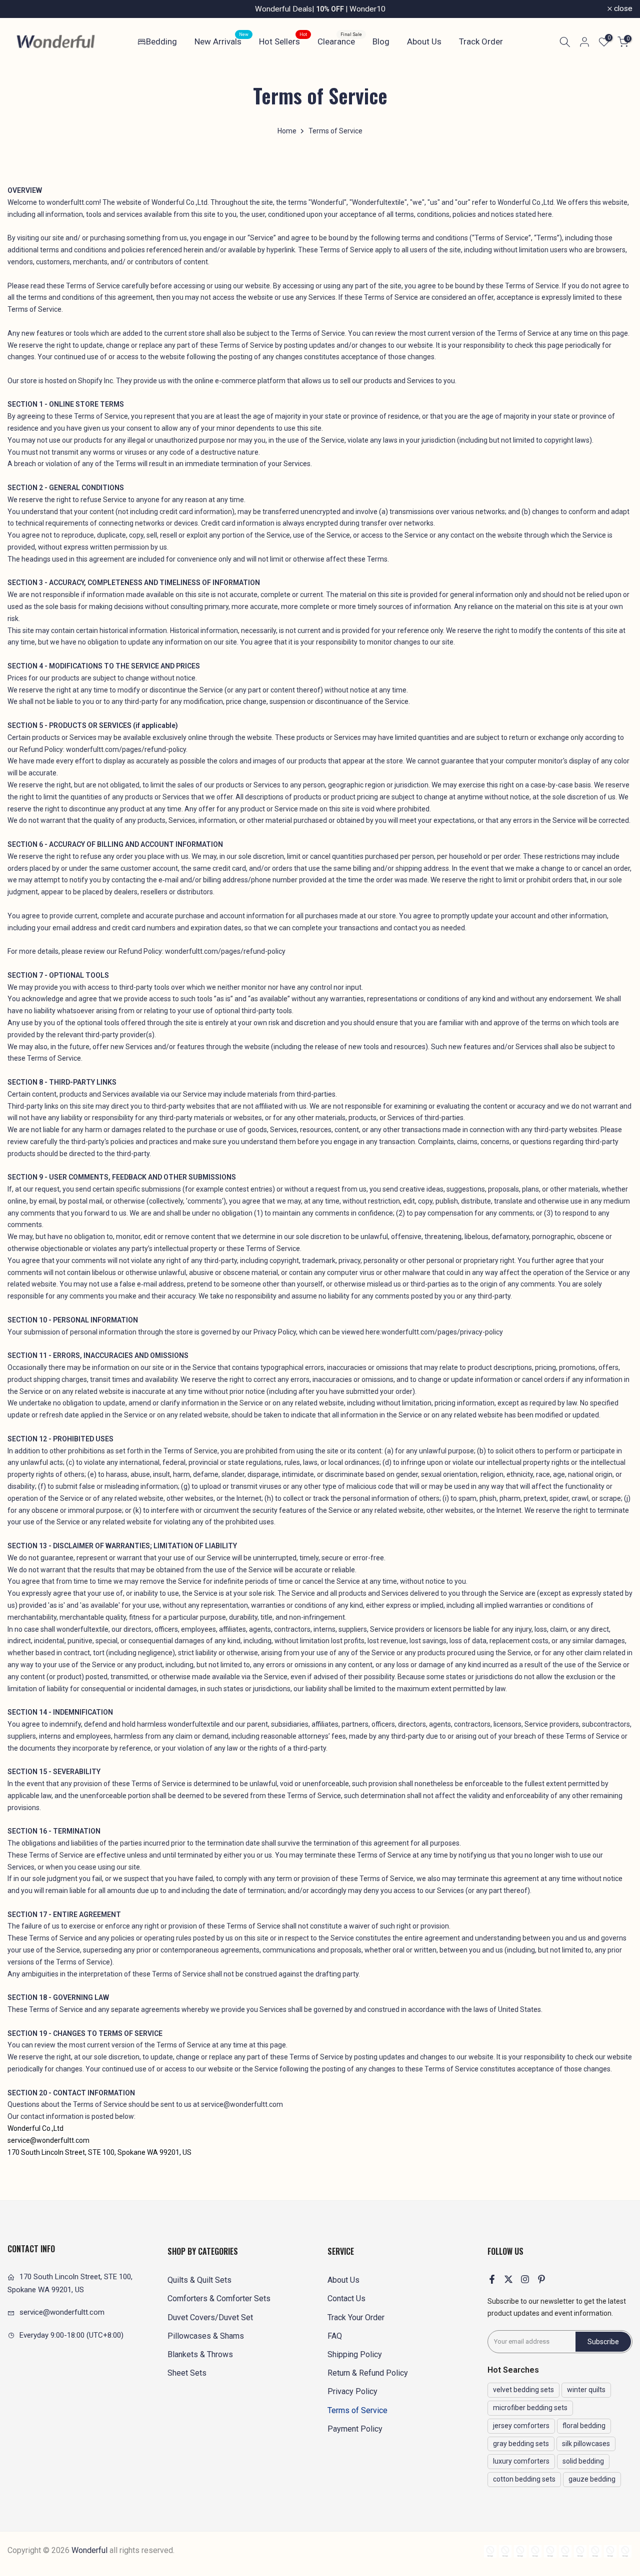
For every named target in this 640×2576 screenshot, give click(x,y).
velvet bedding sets (523, 2390)
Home (287, 131)
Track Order (481, 41)
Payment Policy (355, 2429)
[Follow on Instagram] (525, 2279)
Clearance (340, 41)
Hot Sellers (283, 41)
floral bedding (584, 2426)
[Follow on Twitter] (508, 2279)
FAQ (335, 2336)
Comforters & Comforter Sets (219, 2298)
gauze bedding (592, 2479)
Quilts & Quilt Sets (199, 2280)
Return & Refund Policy (368, 2373)
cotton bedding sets (524, 2479)
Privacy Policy (352, 2391)
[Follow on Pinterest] (541, 2279)
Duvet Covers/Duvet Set (210, 2317)
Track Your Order (356, 2317)
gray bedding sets (521, 2444)
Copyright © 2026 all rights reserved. (91, 2550)
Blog (381, 41)
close (22, 9)
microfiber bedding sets (530, 2408)
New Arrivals (222, 41)
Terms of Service (357, 2410)
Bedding (161, 41)
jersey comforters (521, 2426)
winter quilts (586, 2390)
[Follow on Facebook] (492, 2279)
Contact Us (346, 2298)
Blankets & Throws (200, 2354)
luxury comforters (521, 2461)
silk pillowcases (586, 2444)
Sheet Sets (187, 2373)
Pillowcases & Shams (206, 2336)
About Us (424, 41)
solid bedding (583, 2461)
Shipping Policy (355, 2354)
